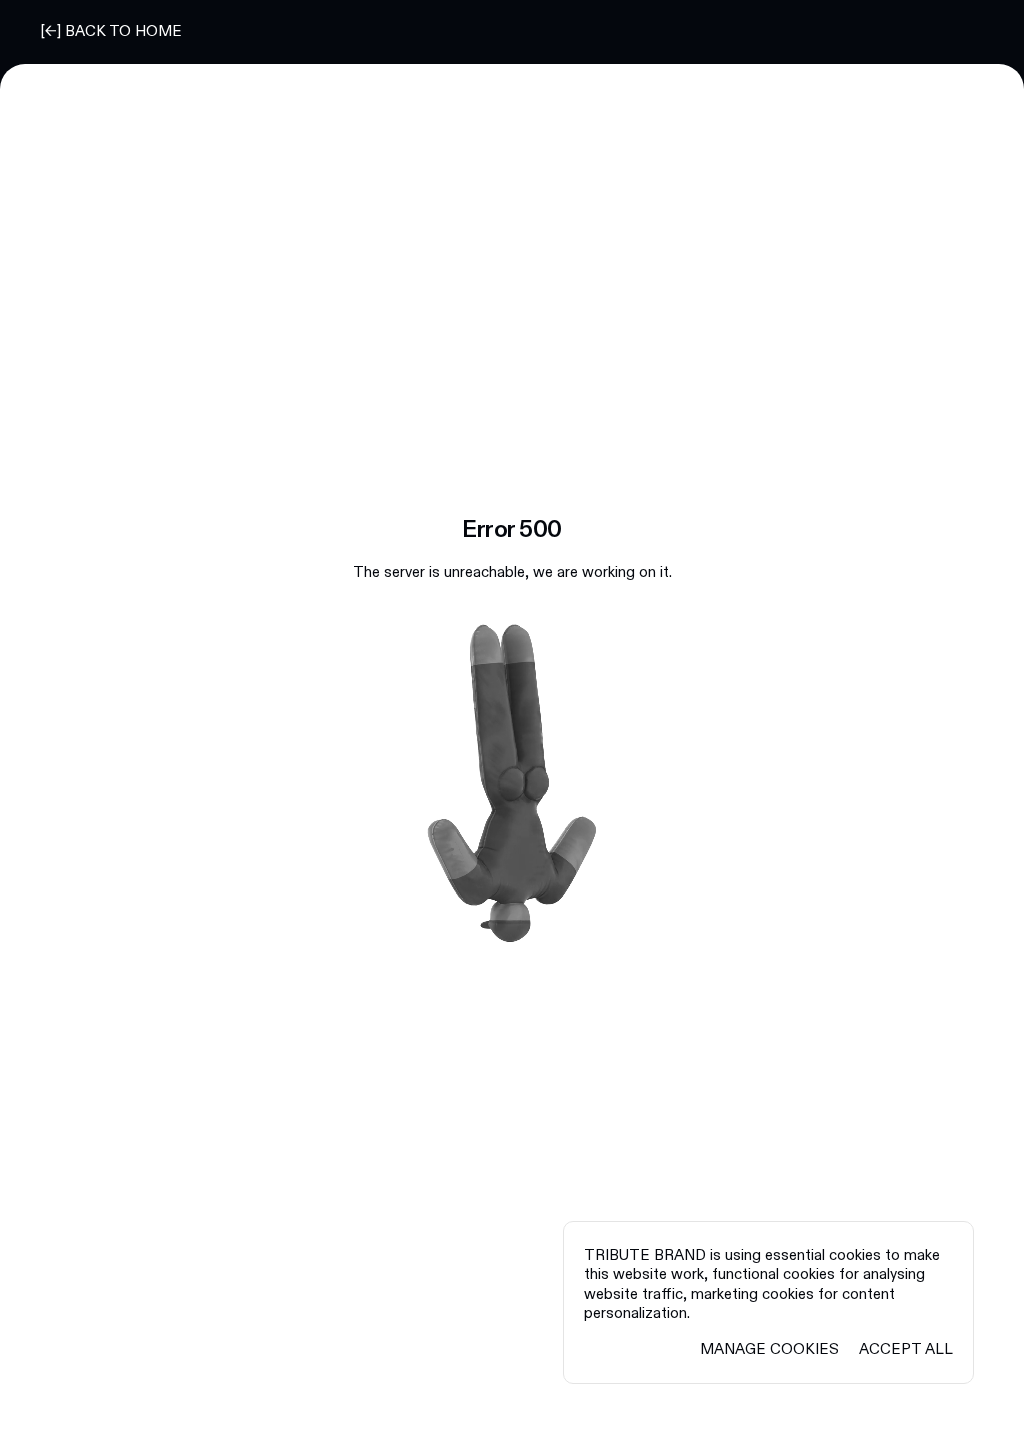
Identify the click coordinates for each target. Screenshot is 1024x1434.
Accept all (906, 1349)
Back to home (123, 31)
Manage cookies (769, 1349)
